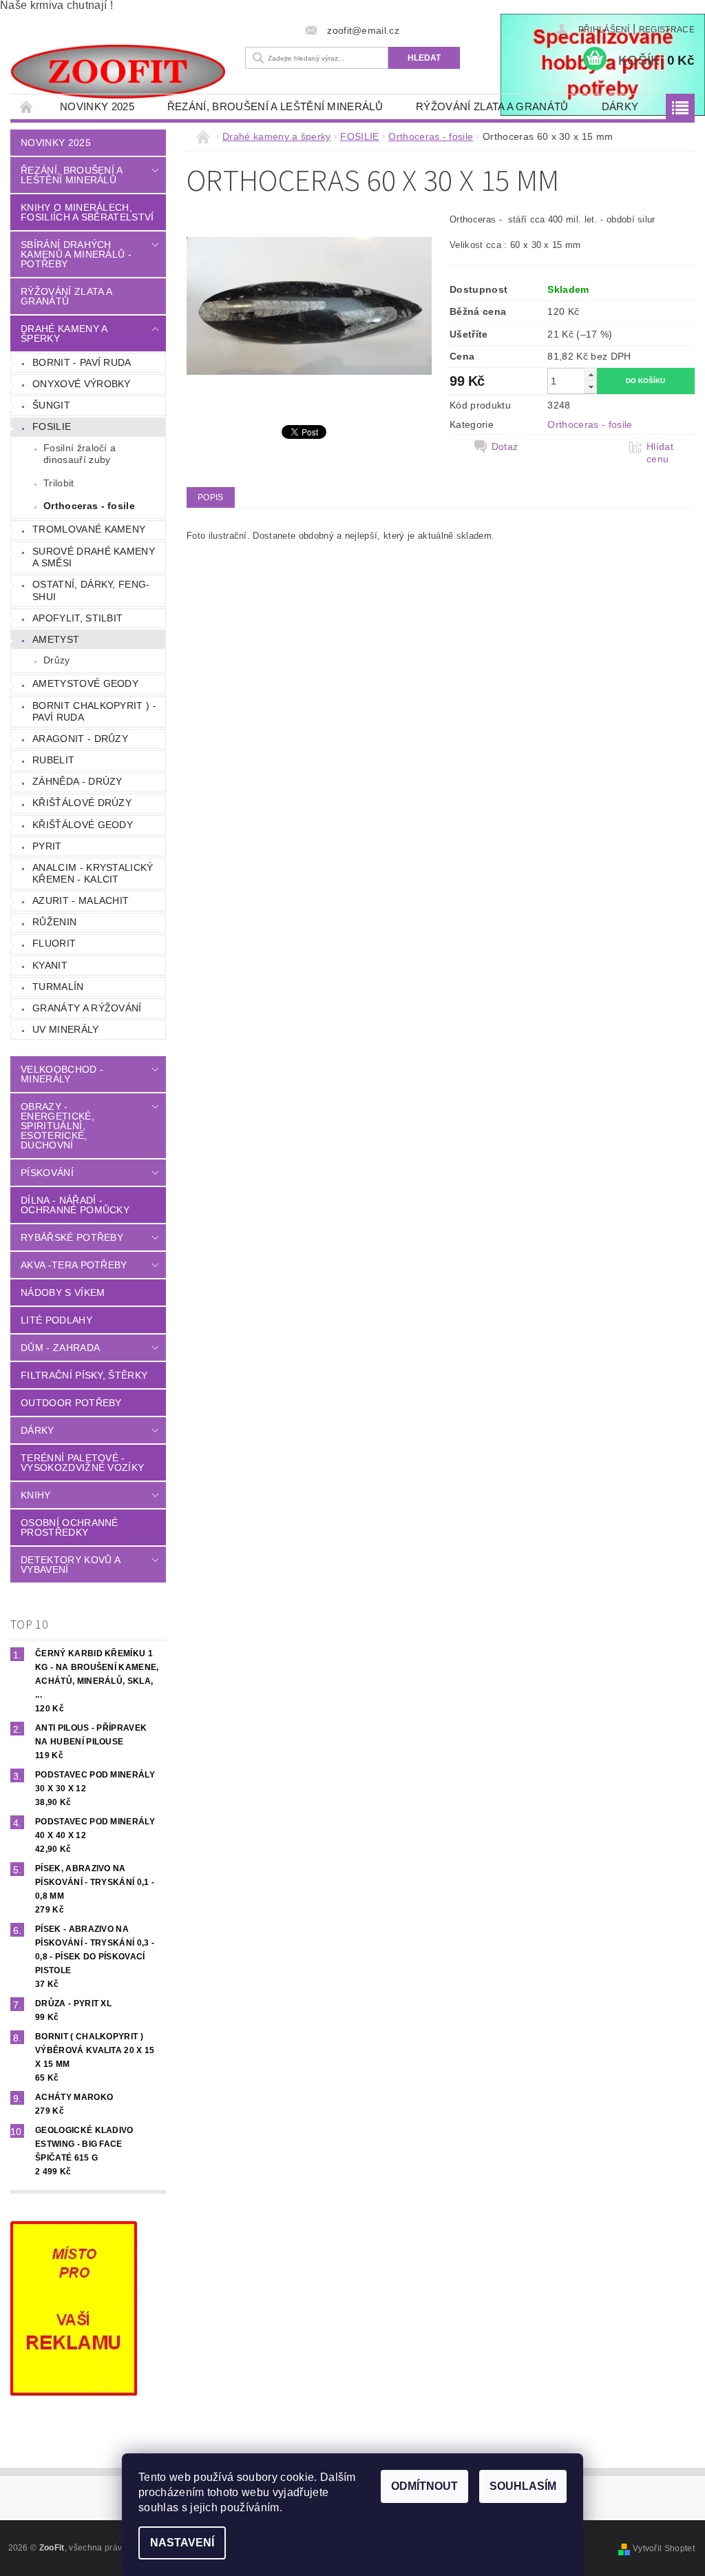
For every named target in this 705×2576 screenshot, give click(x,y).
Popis (211, 497)
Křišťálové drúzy (82, 803)
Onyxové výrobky (82, 384)
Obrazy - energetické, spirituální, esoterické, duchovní (57, 1126)
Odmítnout (424, 2486)
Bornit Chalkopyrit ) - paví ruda (94, 712)
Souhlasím (523, 2486)
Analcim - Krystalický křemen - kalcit (93, 874)
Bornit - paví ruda (82, 362)
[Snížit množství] (591, 387)
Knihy (36, 1495)
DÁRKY (620, 106)
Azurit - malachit (81, 900)
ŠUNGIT (51, 405)
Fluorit (54, 943)
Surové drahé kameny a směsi (94, 557)
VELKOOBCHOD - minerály (62, 1074)
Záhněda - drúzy (77, 781)
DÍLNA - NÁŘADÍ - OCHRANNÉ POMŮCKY (75, 1205)
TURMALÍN (58, 987)
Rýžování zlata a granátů (492, 106)
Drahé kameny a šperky (64, 333)
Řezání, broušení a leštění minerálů (275, 106)
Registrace (667, 30)
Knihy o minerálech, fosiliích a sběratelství (87, 212)
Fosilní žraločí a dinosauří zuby (80, 454)
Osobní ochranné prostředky (70, 1527)
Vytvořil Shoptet (664, 2548)
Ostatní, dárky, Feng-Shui (91, 590)
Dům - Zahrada (60, 1348)
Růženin (54, 922)
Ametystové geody (85, 683)
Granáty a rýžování (87, 1008)
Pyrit (47, 846)
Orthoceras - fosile (89, 506)
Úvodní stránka (27, 106)
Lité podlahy (56, 1320)
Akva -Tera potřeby (74, 1265)
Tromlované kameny (89, 529)
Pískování (47, 1173)
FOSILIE (52, 426)
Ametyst (56, 639)
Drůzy (57, 660)
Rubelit (53, 760)
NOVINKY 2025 (97, 106)
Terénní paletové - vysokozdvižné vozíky (82, 1463)
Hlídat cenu (660, 453)
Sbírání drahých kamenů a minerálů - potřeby (76, 254)
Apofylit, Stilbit (77, 618)
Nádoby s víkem (63, 1292)
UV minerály (66, 1029)
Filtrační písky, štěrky (84, 1375)
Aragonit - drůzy (80, 739)
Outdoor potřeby (71, 1403)
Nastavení (182, 2543)
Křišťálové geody (83, 825)
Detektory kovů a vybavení (70, 1565)
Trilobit (59, 483)
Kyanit (50, 965)
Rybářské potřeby (72, 1237)
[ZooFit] (118, 72)
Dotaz (505, 446)
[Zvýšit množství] (591, 374)
